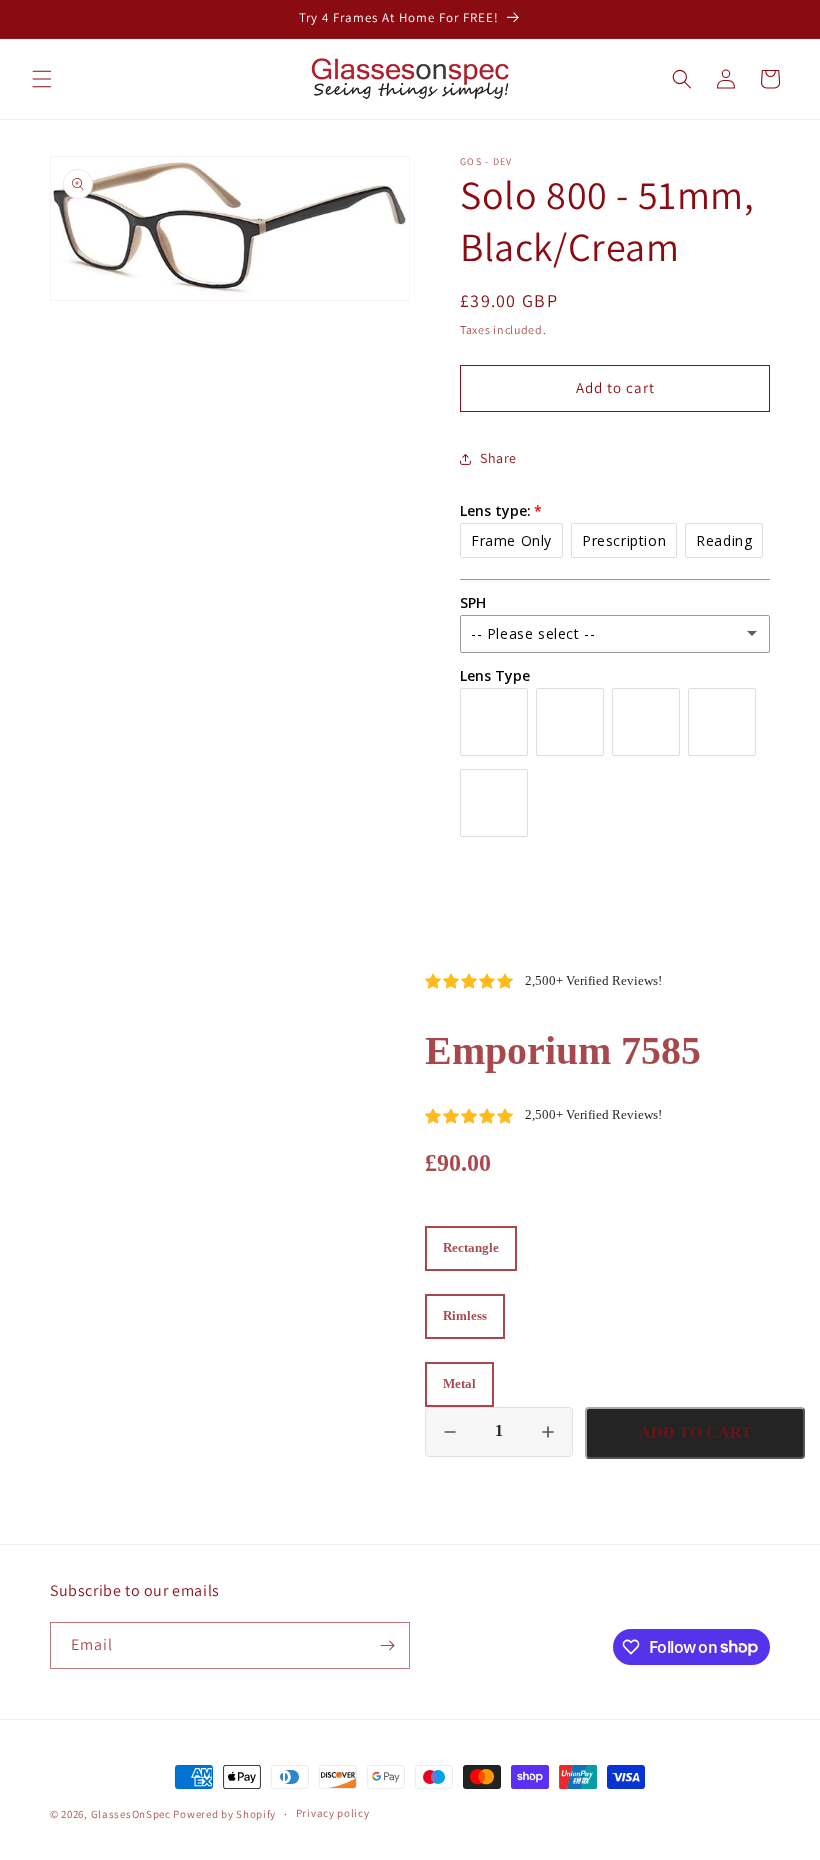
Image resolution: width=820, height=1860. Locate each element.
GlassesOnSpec (131, 1814)
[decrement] (450, 1432)
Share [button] (498, 458)
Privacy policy (333, 1813)
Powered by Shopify (224, 1814)
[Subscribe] (387, 1645)
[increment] (548, 1432)
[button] (42, 79)
